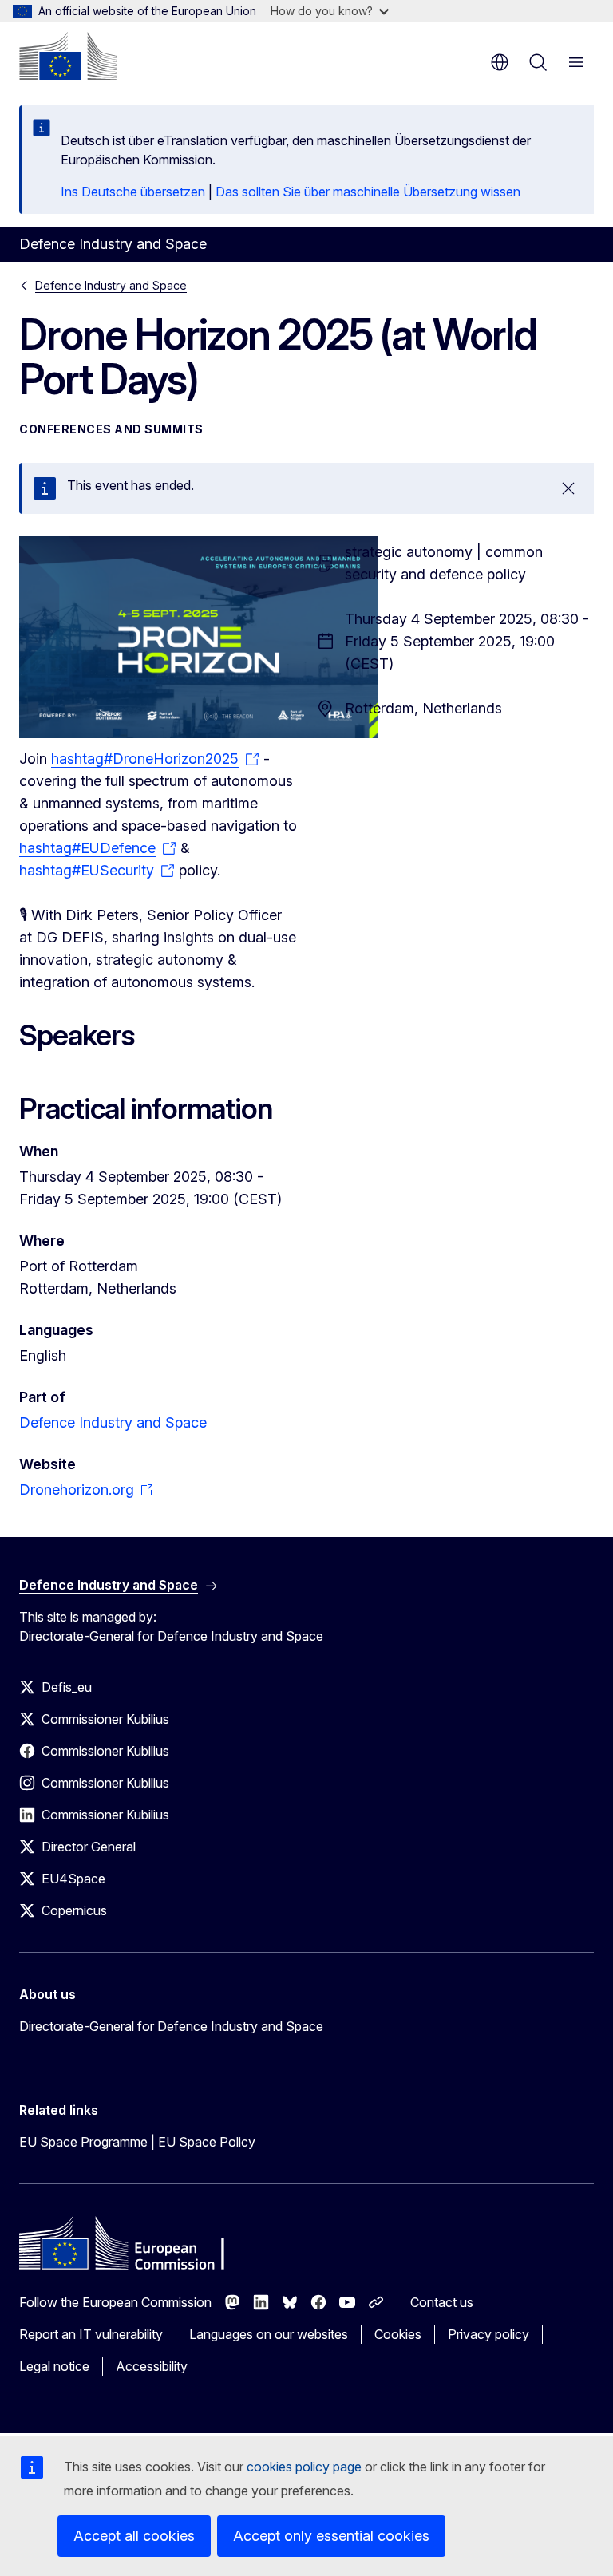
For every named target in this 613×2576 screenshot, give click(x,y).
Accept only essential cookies (331, 2536)
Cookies (398, 2334)
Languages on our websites (269, 2334)
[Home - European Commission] (68, 56)
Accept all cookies (134, 2536)
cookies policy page (304, 2467)
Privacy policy (488, 2334)
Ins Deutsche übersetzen (133, 192)
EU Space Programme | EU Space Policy (137, 2142)
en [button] (500, 62)
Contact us (442, 2302)
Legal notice (54, 2366)
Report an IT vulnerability (91, 2334)
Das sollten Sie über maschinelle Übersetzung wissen (368, 192)
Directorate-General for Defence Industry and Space (171, 2026)
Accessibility (152, 2366)
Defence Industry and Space (111, 285)
